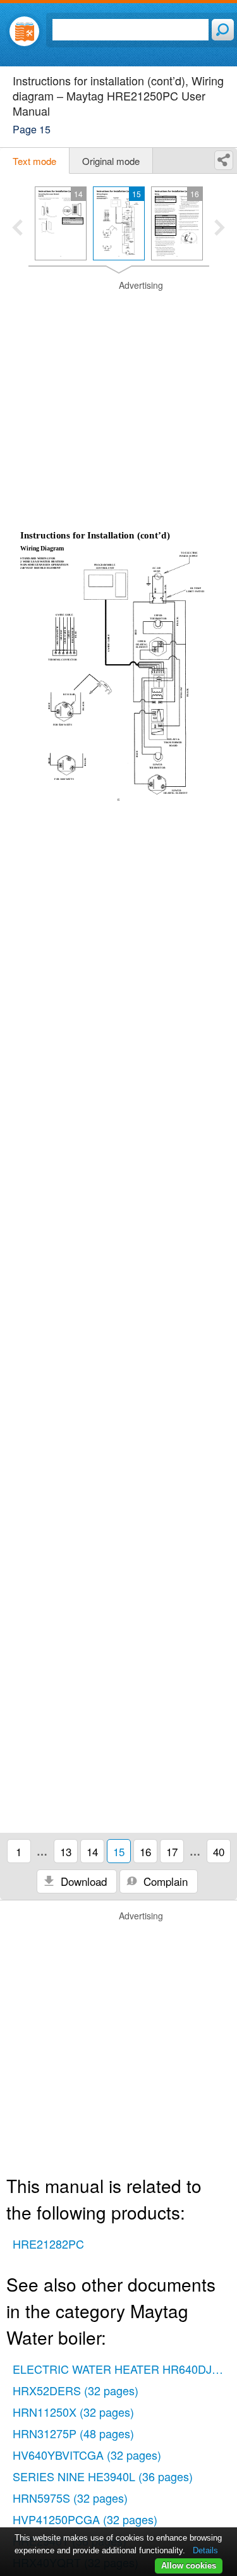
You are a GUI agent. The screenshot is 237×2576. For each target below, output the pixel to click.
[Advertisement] (118, 398)
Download (82, 1881)
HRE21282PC (48, 2244)
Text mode (34, 161)
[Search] (223, 30)
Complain (164, 1881)
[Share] (224, 160)
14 (92, 1851)
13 (66, 1851)
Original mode (111, 161)
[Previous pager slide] (17, 229)
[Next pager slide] (220, 229)
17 (172, 1851)
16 (145, 1851)
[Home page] (24, 31)
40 (219, 1851)
